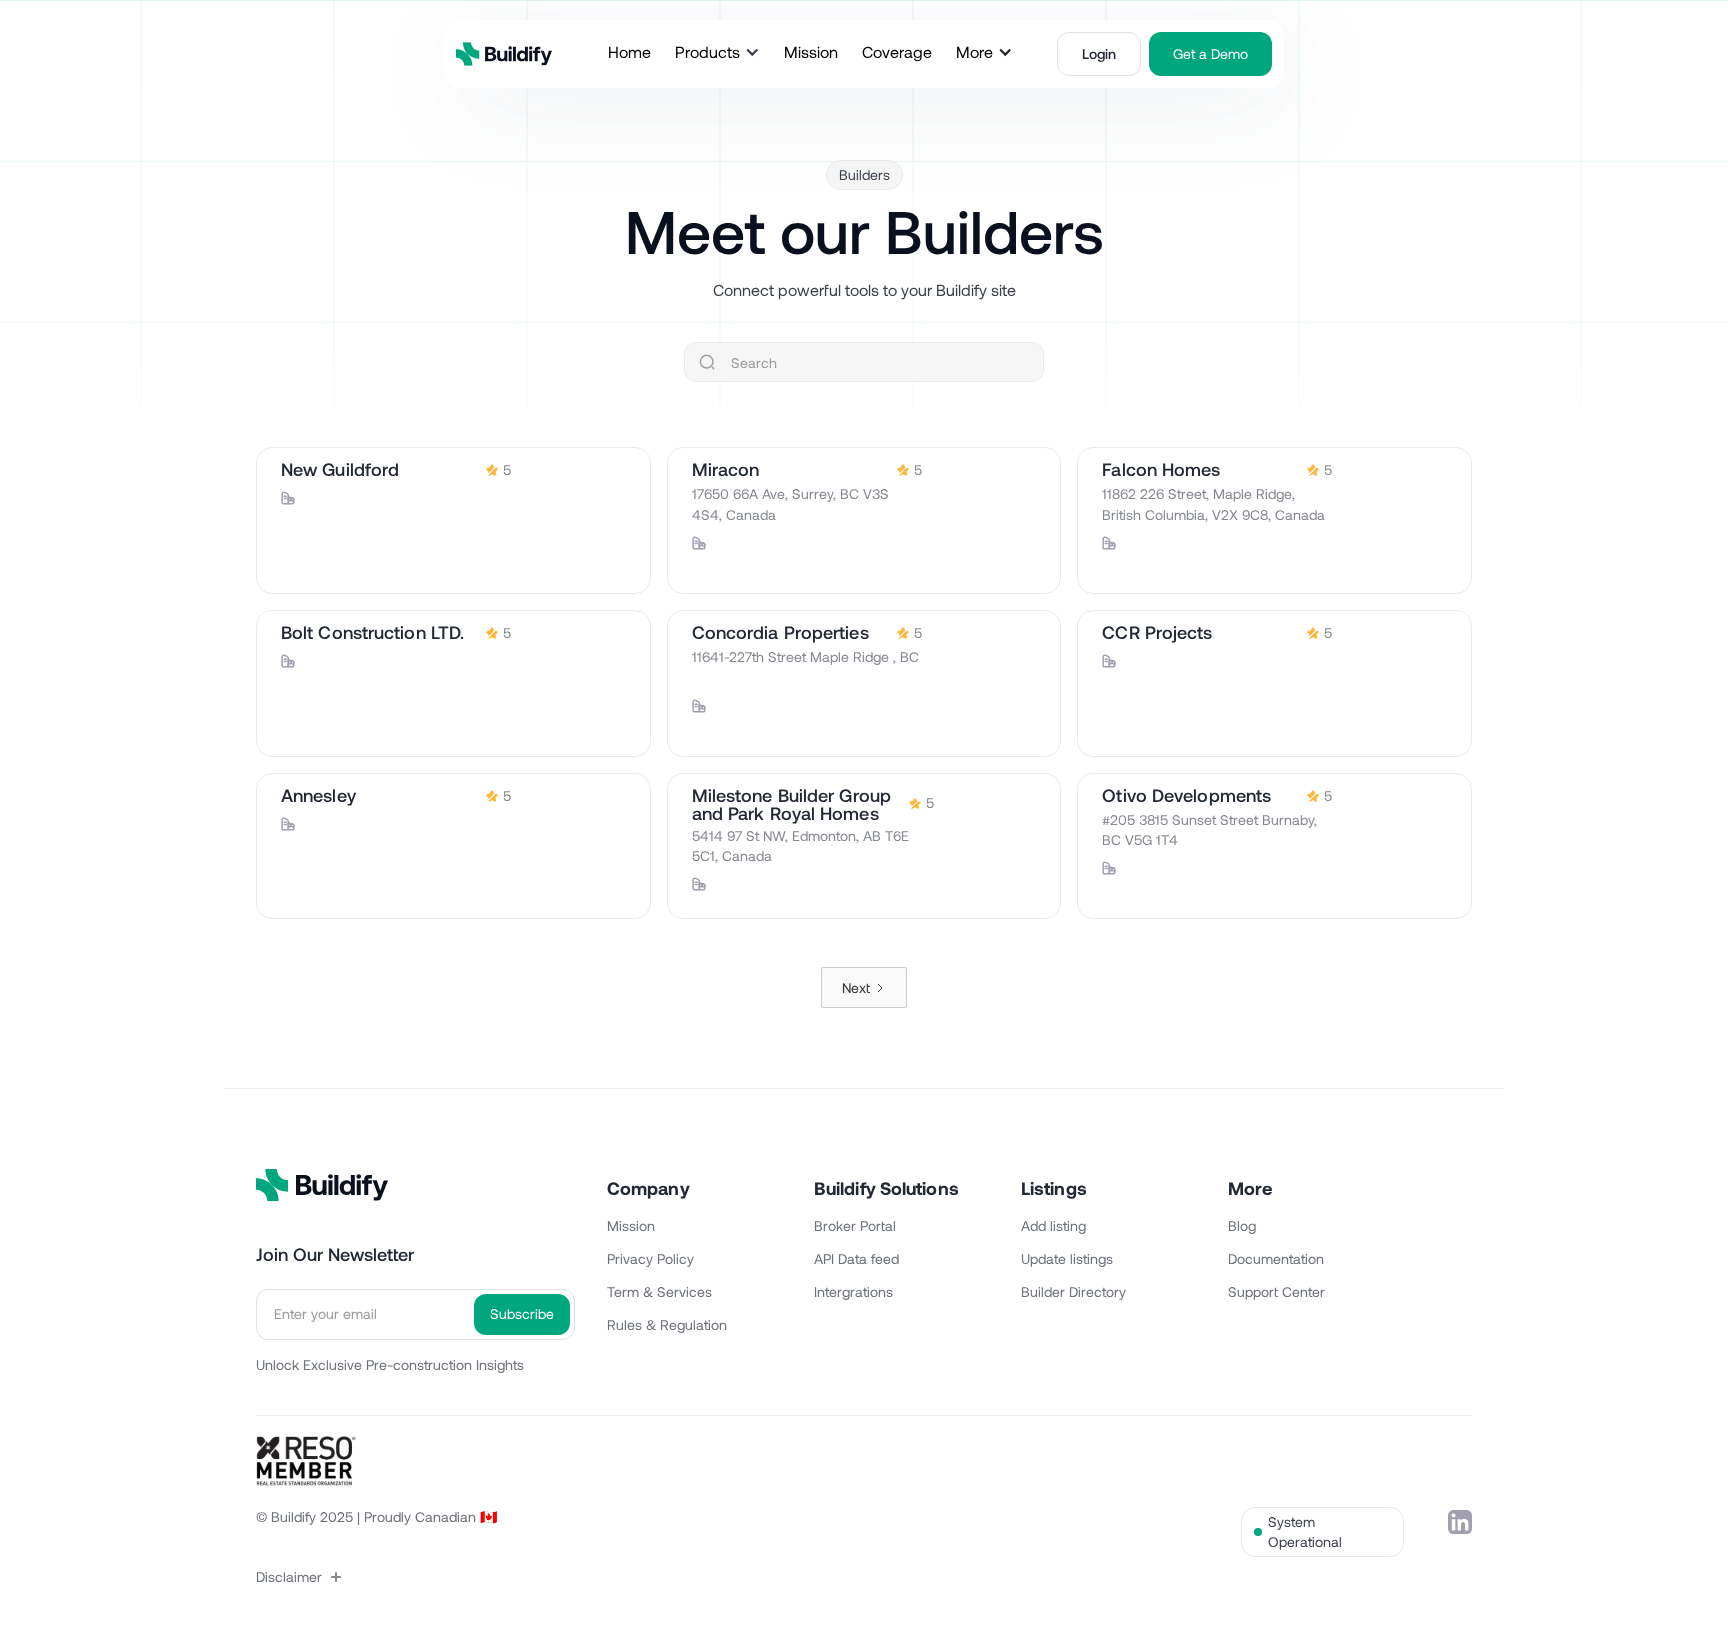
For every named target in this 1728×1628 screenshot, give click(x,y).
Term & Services (659, 1291)
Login (1099, 53)
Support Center (1276, 1291)
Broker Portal (855, 1225)
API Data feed (856, 1258)
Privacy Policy (650, 1258)
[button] (717, 52)
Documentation (1276, 1258)
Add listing (1053, 1225)
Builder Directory (1073, 1291)
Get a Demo (1210, 53)
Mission (631, 1225)
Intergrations (853, 1291)
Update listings (1067, 1258)
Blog (1242, 1225)
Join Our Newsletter (335, 1254)
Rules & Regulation (667, 1324)
